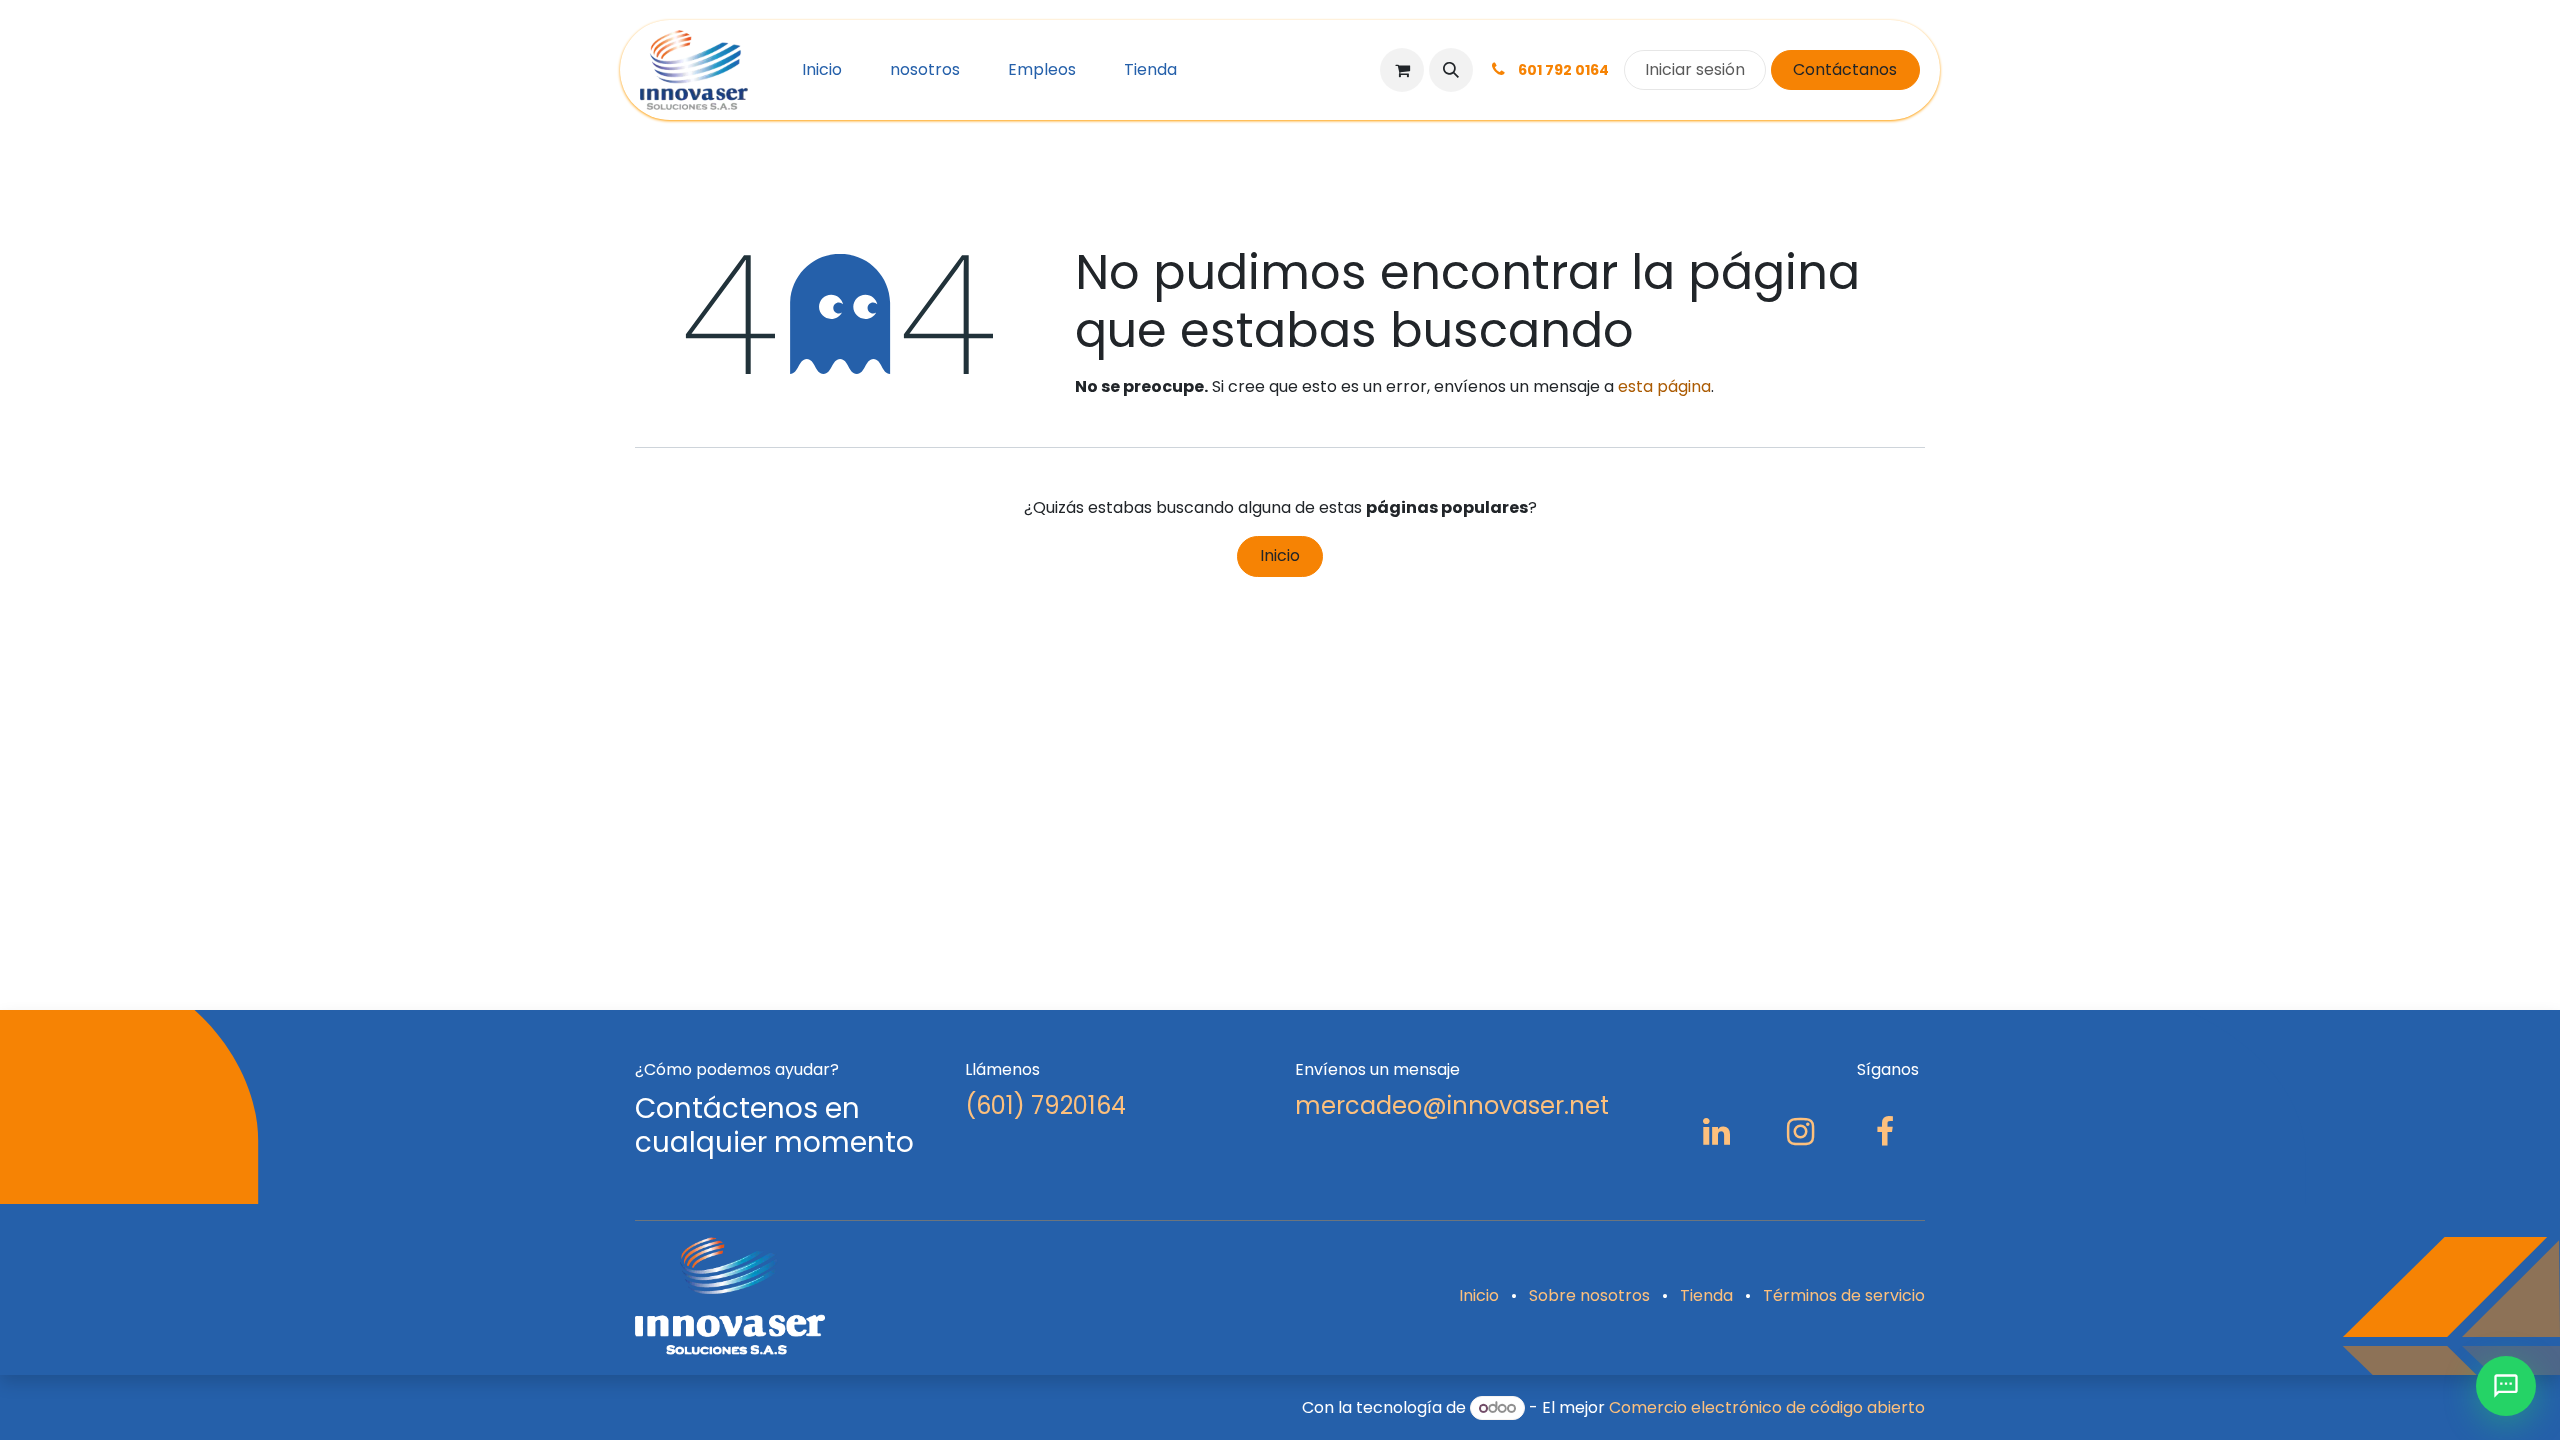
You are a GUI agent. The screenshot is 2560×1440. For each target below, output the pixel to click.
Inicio (1280, 555)
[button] (1451, 70)
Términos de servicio (1844, 1295)
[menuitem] (822, 70)
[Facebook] (1885, 1132)
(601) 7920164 (1045, 1105)
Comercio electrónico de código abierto (1767, 1407)
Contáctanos (1845, 69)
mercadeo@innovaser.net (1452, 1105)
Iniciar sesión (1695, 69)
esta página (1664, 386)
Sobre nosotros (1589, 1295)
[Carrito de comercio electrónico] (1402, 70)
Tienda (1706, 1295)
